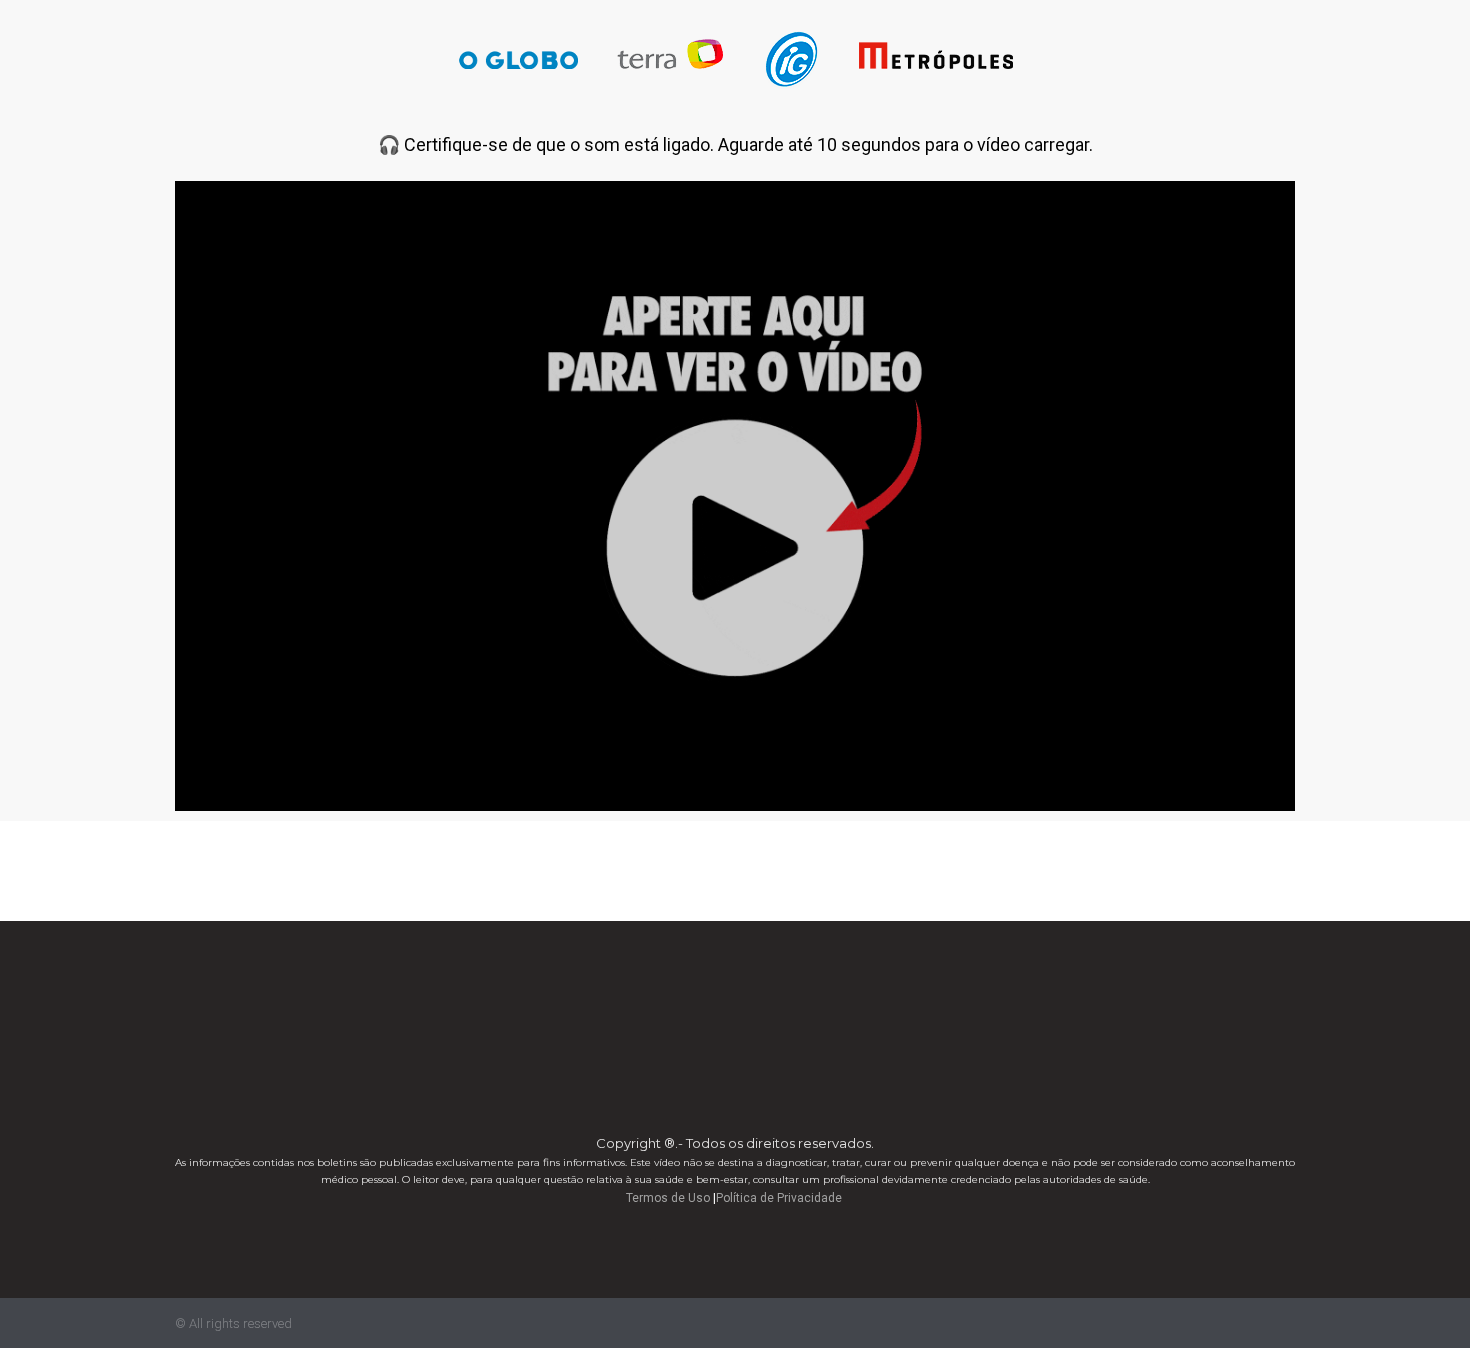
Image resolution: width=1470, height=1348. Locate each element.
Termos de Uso (668, 1198)
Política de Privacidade (779, 1198)
